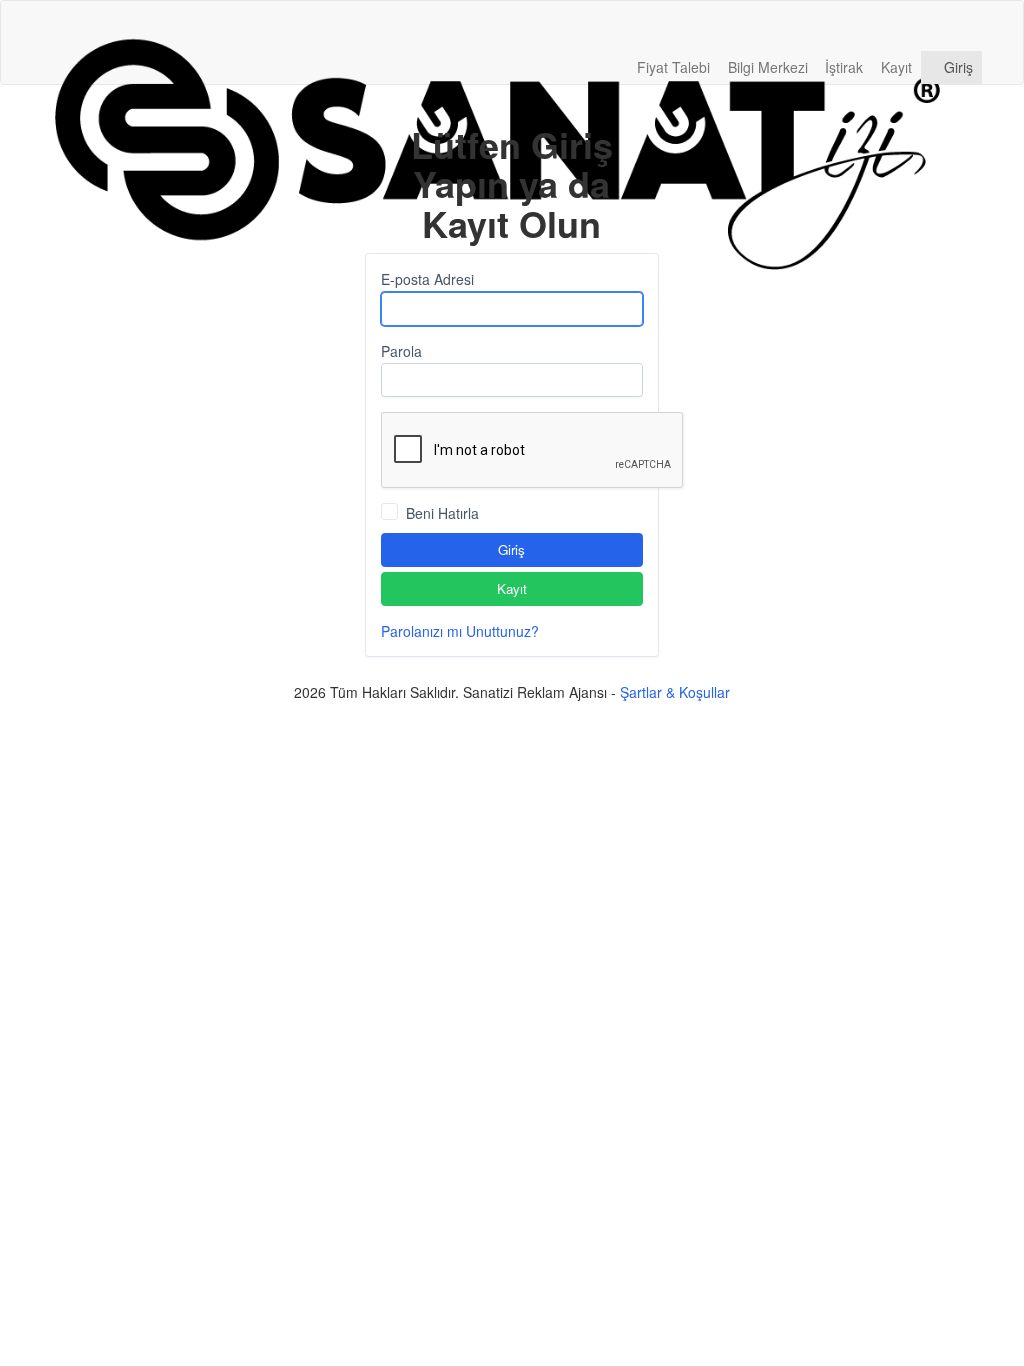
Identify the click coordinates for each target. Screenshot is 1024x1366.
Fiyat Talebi (673, 67)
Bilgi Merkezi (768, 67)
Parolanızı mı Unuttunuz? (460, 631)
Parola (401, 351)
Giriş (956, 67)
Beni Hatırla (442, 513)
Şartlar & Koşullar (675, 692)
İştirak (844, 67)
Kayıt (896, 67)
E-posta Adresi (427, 279)
